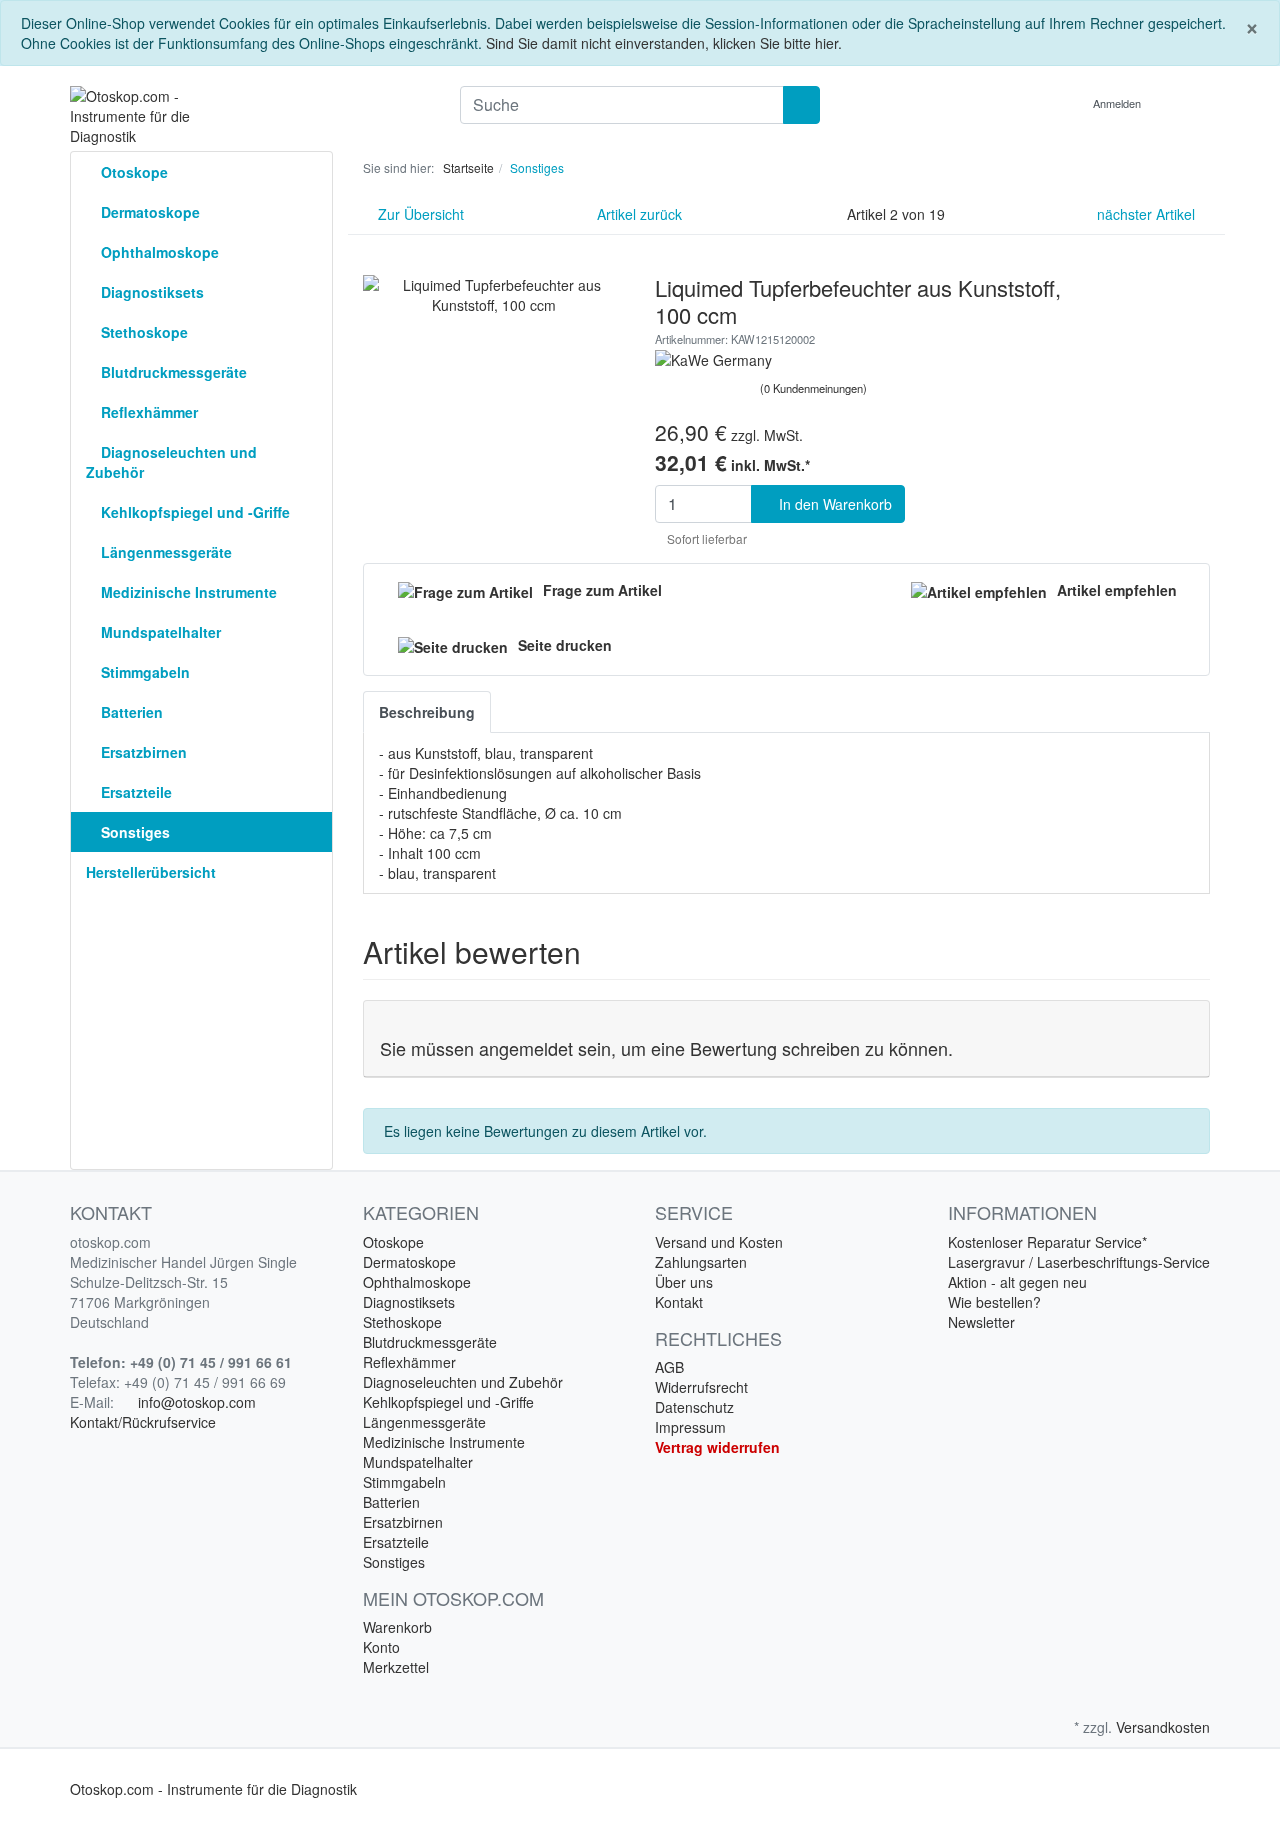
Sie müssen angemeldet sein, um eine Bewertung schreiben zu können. (666, 1048)
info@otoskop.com (197, 1402)
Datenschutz (694, 1407)
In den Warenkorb (833, 504)
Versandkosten (1163, 1727)
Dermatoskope (148, 212)
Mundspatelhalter (159, 632)
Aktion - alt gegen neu (1017, 1282)
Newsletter (981, 1322)
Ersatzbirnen (142, 752)
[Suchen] (801, 105)
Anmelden (1118, 103)
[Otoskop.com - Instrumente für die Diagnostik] (250, 116)
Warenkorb (397, 1627)
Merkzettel (396, 1667)
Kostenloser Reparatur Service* (1047, 1242)
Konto (381, 1647)
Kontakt (679, 1302)
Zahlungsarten (701, 1262)
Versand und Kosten (719, 1242)
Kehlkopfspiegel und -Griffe (193, 512)
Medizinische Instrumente (187, 592)
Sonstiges (133, 832)
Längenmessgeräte (164, 552)
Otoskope (132, 172)
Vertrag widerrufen (717, 1447)
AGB (669, 1367)
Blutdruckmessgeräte (172, 372)
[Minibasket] (1189, 103)
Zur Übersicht (419, 214)
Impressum (690, 1427)
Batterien (130, 712)
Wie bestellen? (994, 1302)
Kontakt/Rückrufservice (143, 1422)
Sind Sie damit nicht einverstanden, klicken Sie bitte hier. (664, 43)
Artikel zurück (637, 214)
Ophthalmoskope (158, 252)
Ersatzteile (134, 792)
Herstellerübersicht (151, 872)
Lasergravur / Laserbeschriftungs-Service (1079, 1262)
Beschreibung (427, 712)
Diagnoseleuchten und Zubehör (171, 462)
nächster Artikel (1148, 214)
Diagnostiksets (150, 292)
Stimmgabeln (143, 672)
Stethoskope (142, 332)
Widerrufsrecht (701, 1387)
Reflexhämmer (147, 412)
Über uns (684, 1282)
